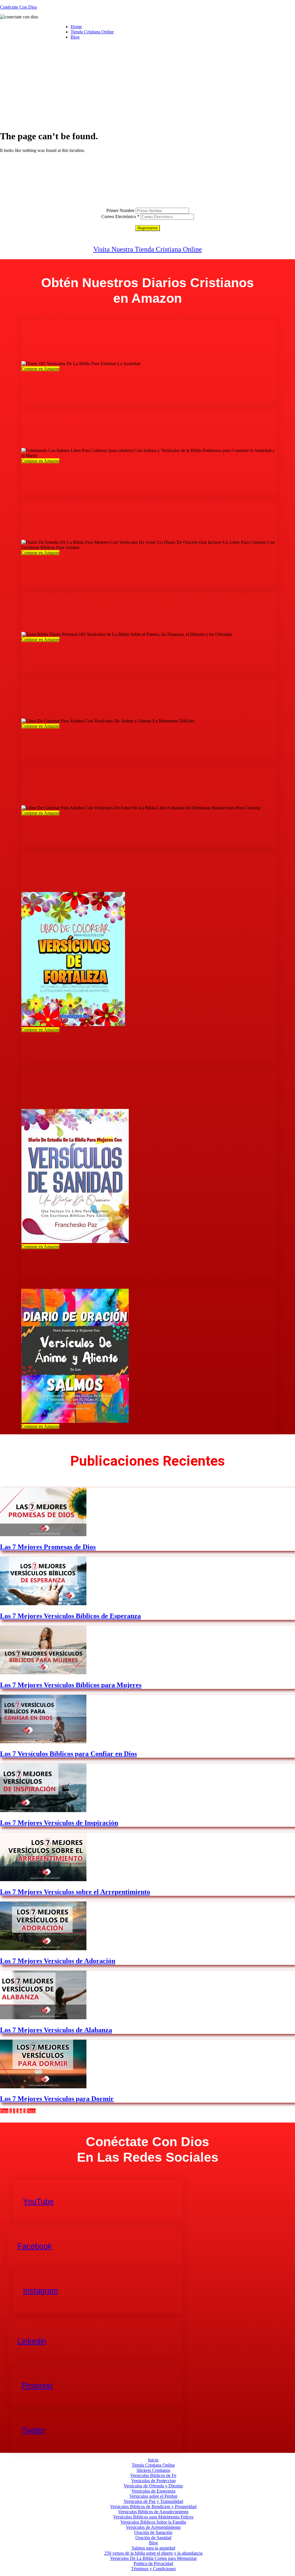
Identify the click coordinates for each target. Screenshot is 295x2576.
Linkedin (32, 2341)
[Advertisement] (147, 85)
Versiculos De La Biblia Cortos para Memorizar (153, 2558)
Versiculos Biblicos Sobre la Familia (153, 2522)
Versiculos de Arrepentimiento (153, 2527)
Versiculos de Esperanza (153, 2491)
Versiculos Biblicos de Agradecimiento (153, 2512)
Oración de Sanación (153, 2532)
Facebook (35, 2246)
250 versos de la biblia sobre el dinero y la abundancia (153, 2553)
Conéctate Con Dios (18, 7)
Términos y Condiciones (153, 2569)
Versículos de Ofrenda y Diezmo (153, 2486)
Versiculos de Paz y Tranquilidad (153, 2501)
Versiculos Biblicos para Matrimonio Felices (153, 2517)
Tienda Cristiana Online (92, 32)
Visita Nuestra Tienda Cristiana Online (148, 249)
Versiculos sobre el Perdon (153, 2496)
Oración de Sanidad (153, 2538)
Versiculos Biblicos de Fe (153, 2475)
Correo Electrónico (120, 217)
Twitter (33, 2430)
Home (76, 27)
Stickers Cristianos (153, 2470)
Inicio (153, 2460)
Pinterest (37, 2386)
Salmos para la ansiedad (153, 2548)
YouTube (38, 2202)
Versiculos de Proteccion (153, 2481)
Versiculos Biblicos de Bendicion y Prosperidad (153, 2507)
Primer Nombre (120, 210)
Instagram (40, 2291)
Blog (75, 37)
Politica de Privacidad (153, 2563)
